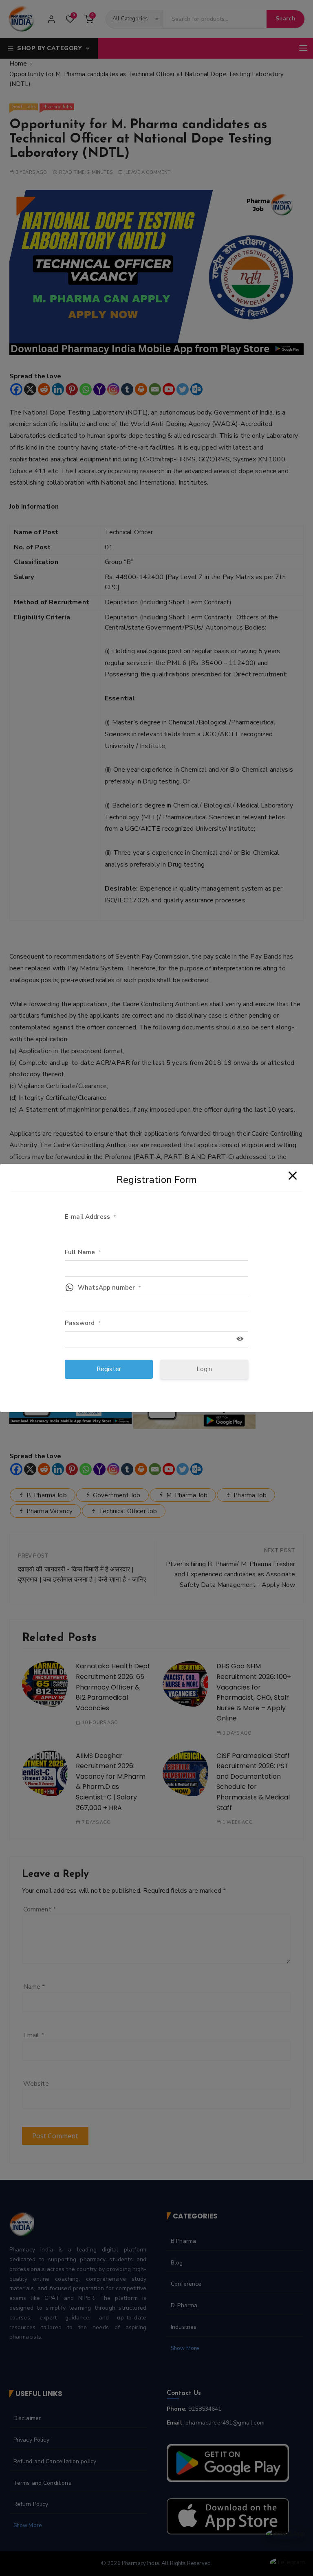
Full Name (83, 1252)
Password (83, 1323)
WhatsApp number (109, 1288)
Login (204, 1369)
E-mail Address (90, 1217)
